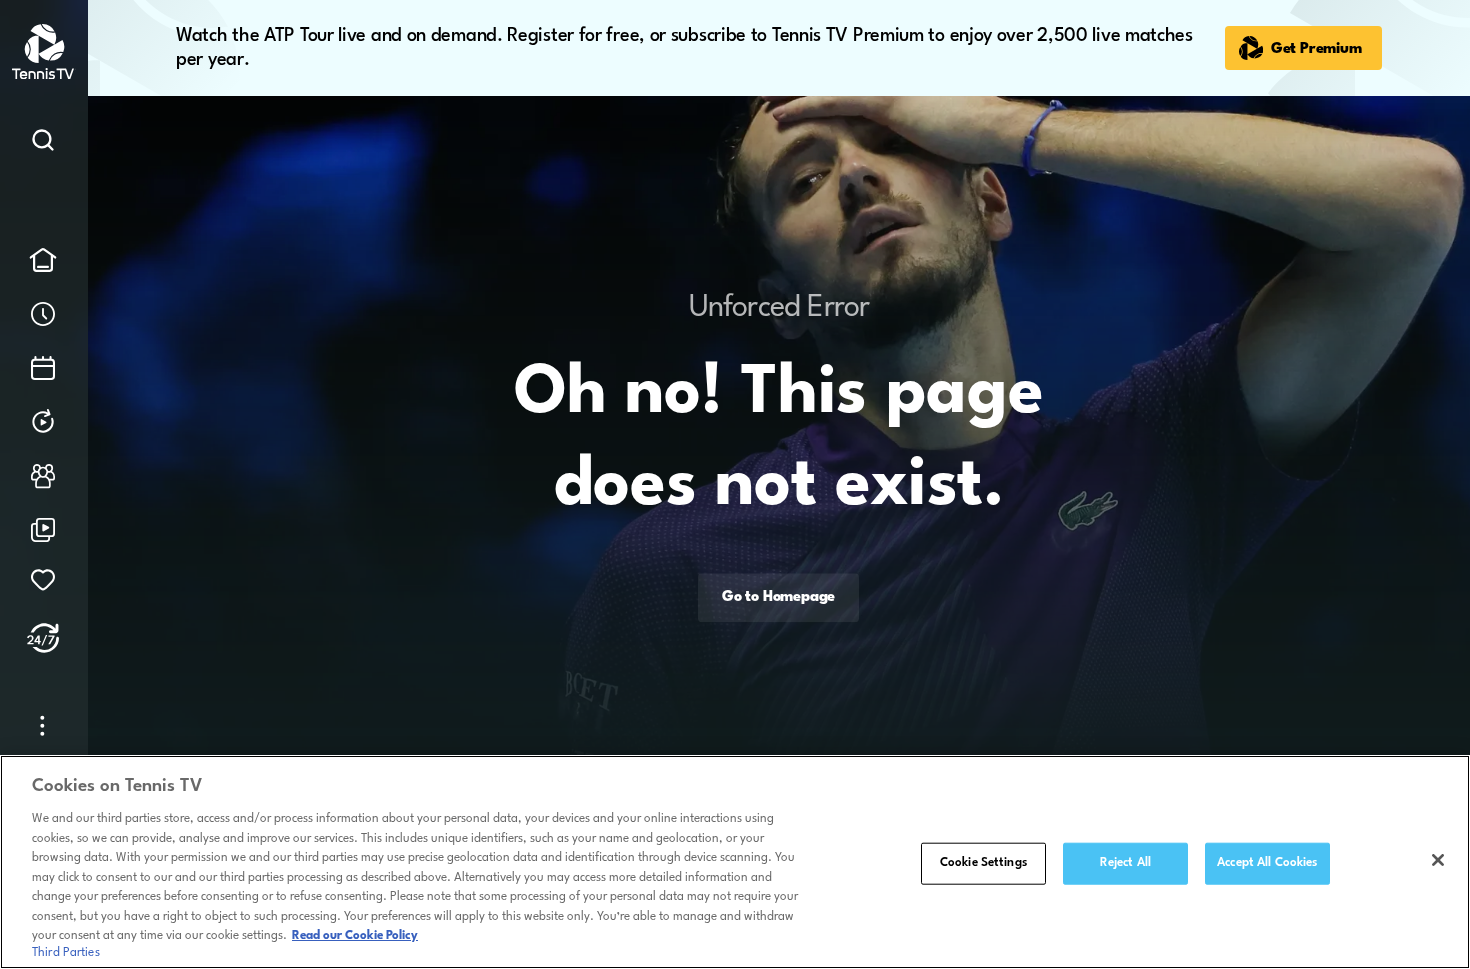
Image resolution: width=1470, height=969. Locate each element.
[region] (735, 862)
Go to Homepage (778, 597)
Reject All (1125, 863)
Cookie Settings (983, 863)
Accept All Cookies (1267, 863)
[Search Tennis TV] (43, 144)
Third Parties (66, 953)
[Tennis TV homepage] (44, 75)
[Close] (1438, 860)
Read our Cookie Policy (355, 936)
